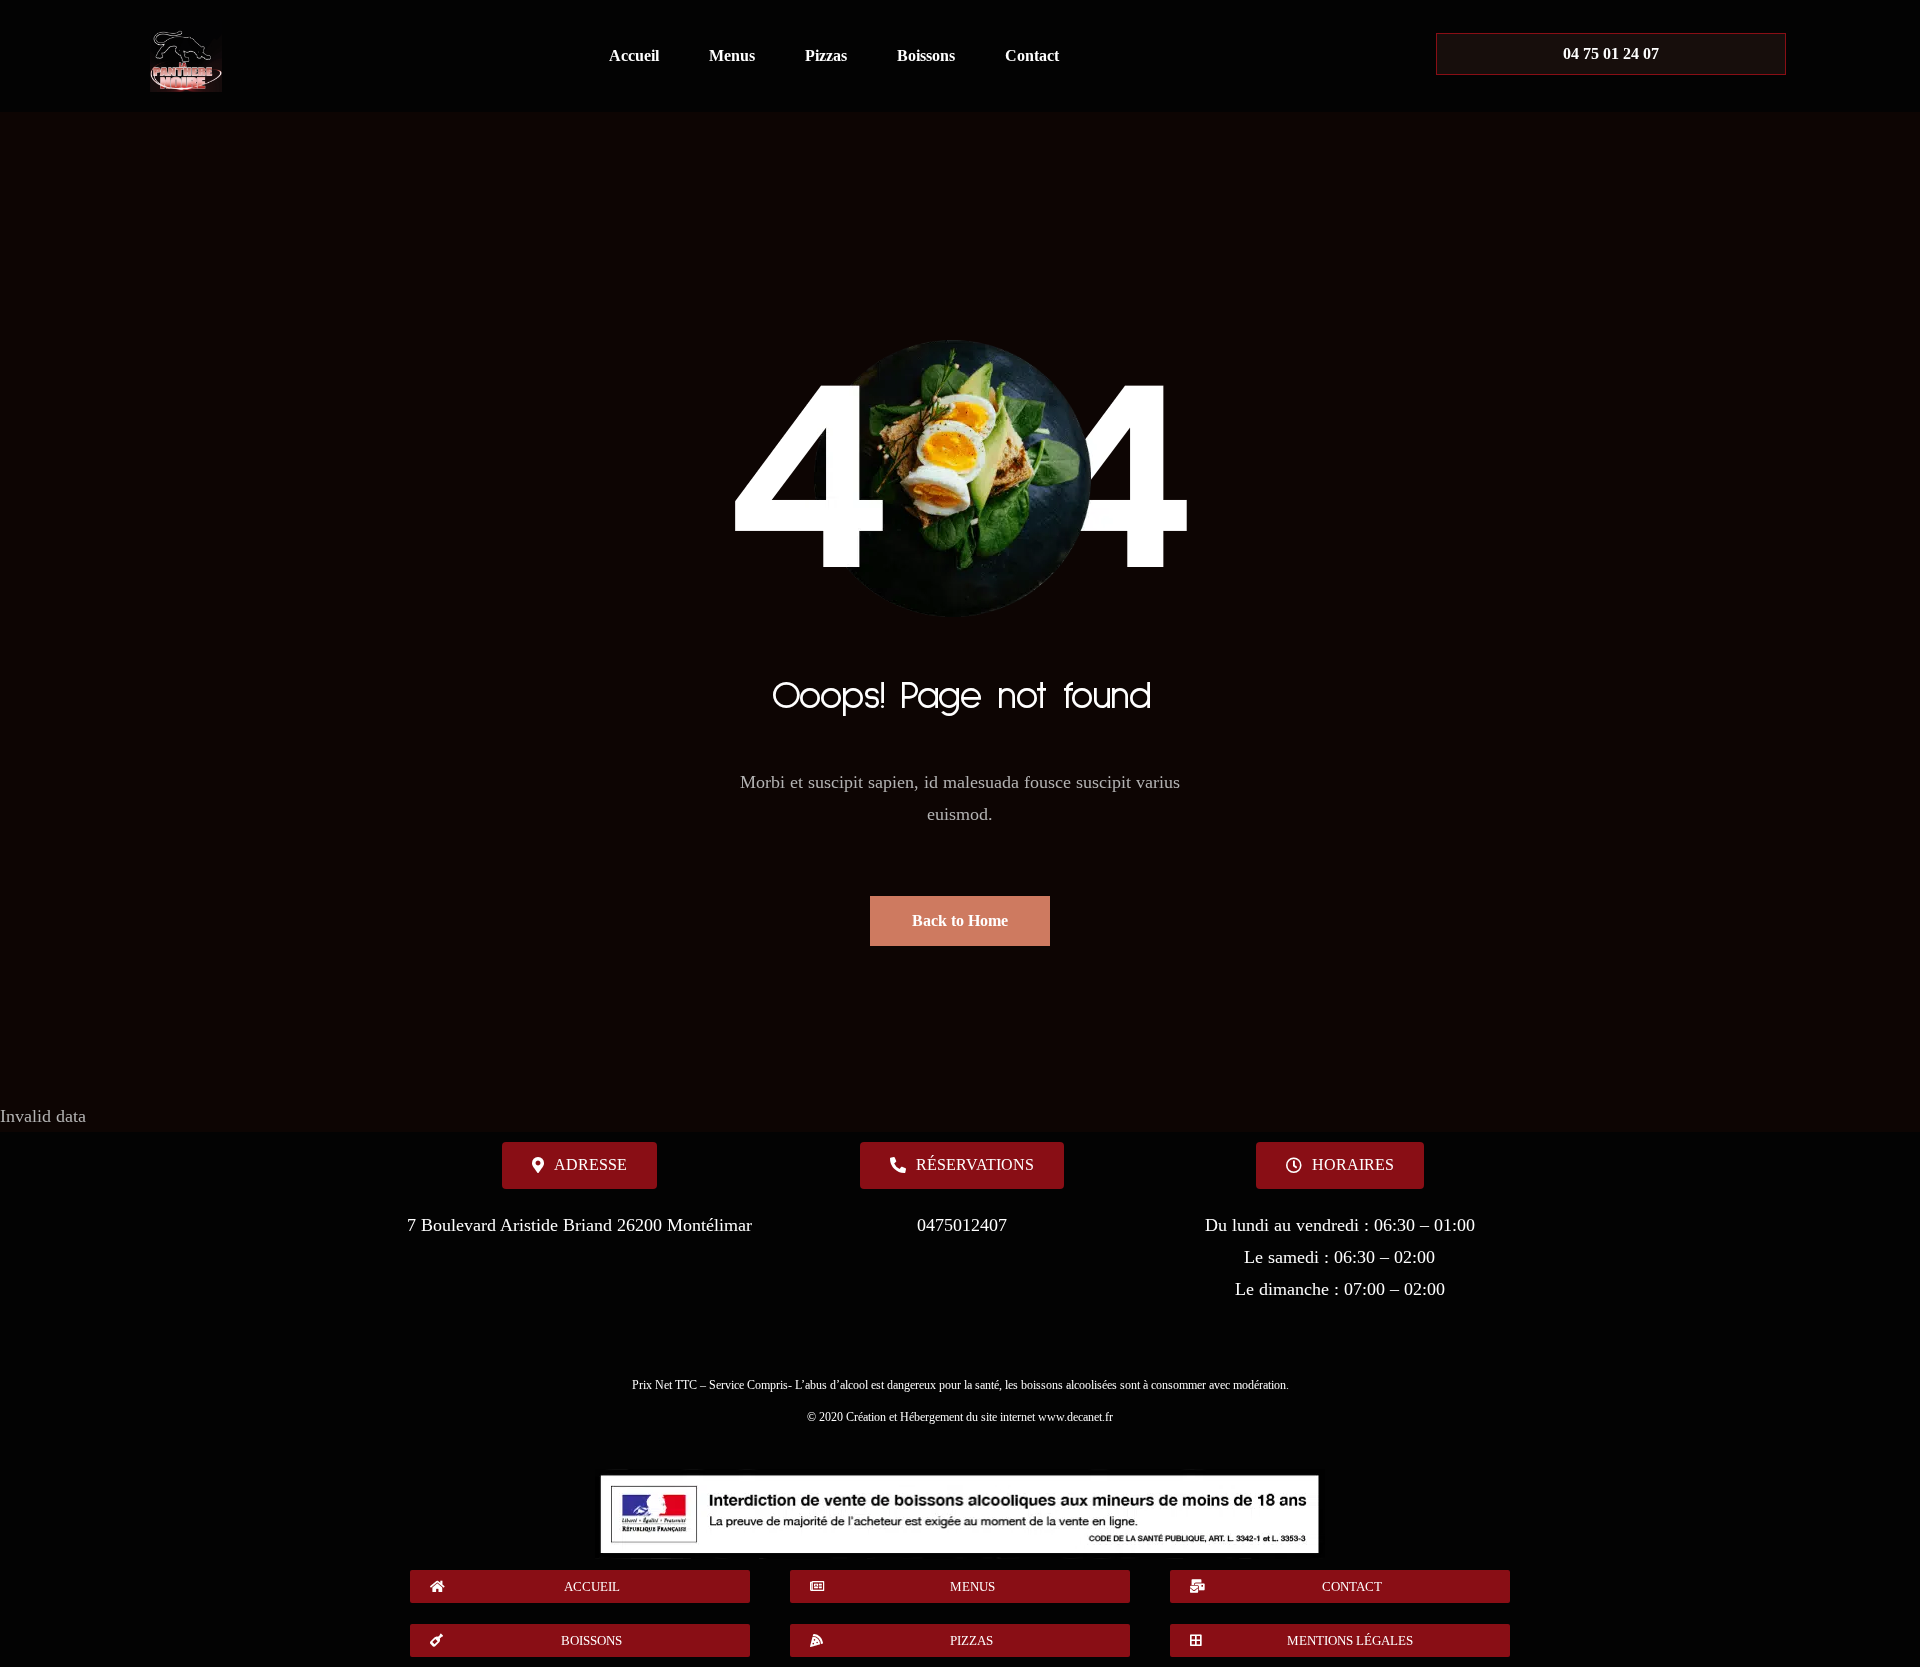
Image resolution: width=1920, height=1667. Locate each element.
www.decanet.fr (1075, 1417)
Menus (732, 55)
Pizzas (826, 55)
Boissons (926, 55)
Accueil (634, 55)
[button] (1340, 1165)
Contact (1032, 55)
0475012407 (962, 1225)
